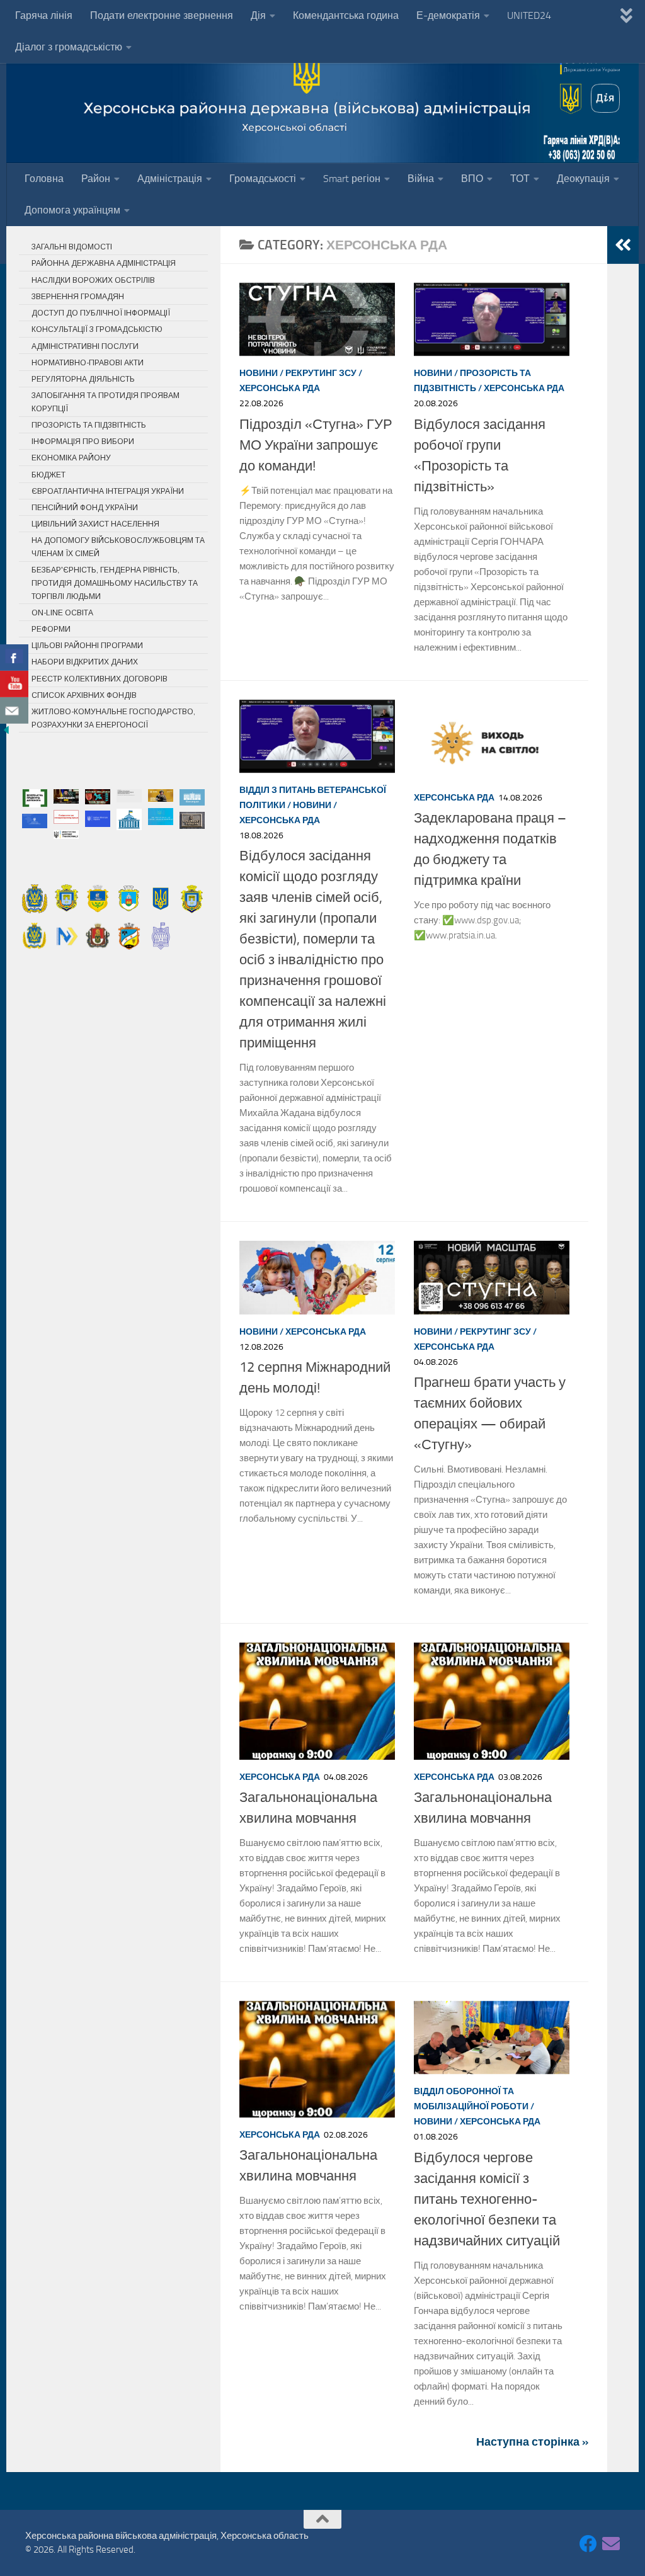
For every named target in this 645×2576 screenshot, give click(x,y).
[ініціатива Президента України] (66, 796)
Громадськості (263, 179)
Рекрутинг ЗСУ (321, 373)
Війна (421, 179)
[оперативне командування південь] (98, 796)
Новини (259, 373)
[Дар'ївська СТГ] (35, 936)
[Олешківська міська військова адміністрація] (98, 898)
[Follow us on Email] (611, 2544)
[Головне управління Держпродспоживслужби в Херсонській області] (129, 796)
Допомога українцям (72, 210)
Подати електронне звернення (162, 15)
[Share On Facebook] (14, 658)
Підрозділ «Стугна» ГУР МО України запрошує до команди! (316, 445)
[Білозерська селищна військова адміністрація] (129, 898)
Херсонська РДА (280, 388)
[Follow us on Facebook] (588, 2544)
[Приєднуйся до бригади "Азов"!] (161, 795)
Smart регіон (352, 179)
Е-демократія (448, 15)
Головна (44, 179)
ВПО (472, 179)
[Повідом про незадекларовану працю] (66, 817)
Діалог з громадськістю (69, 47)
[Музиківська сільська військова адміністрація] (66, 936)
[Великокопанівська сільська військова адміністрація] (161, 898)
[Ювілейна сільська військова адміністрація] (161, 936)
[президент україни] (192, 820)
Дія (258, 15)
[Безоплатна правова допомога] (35, 798)
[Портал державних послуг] (192, 797)
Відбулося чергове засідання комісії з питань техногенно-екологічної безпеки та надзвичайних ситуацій (487, 2199)
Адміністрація (170, 179)
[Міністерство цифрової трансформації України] (66, 835)
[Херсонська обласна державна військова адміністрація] (35, 898)
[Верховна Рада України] (129, 819)
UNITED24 (529, 15)
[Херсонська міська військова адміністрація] (66, 898)
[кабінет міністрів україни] (98, 819)
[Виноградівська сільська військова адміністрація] (192, 898)
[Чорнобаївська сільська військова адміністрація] (129, 936)
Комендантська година (346, 15)
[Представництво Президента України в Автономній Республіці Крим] (35, 821)
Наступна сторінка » (532, 2442)
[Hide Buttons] (6, 733)
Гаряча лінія (44, 15)
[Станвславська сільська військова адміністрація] (98, 936)
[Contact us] (14, 710)
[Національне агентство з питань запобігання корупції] (161, 817)
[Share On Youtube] (14, 684)
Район (96, 179)
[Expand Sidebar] (623, 245)
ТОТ (520, 179)
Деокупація (583, 179)
